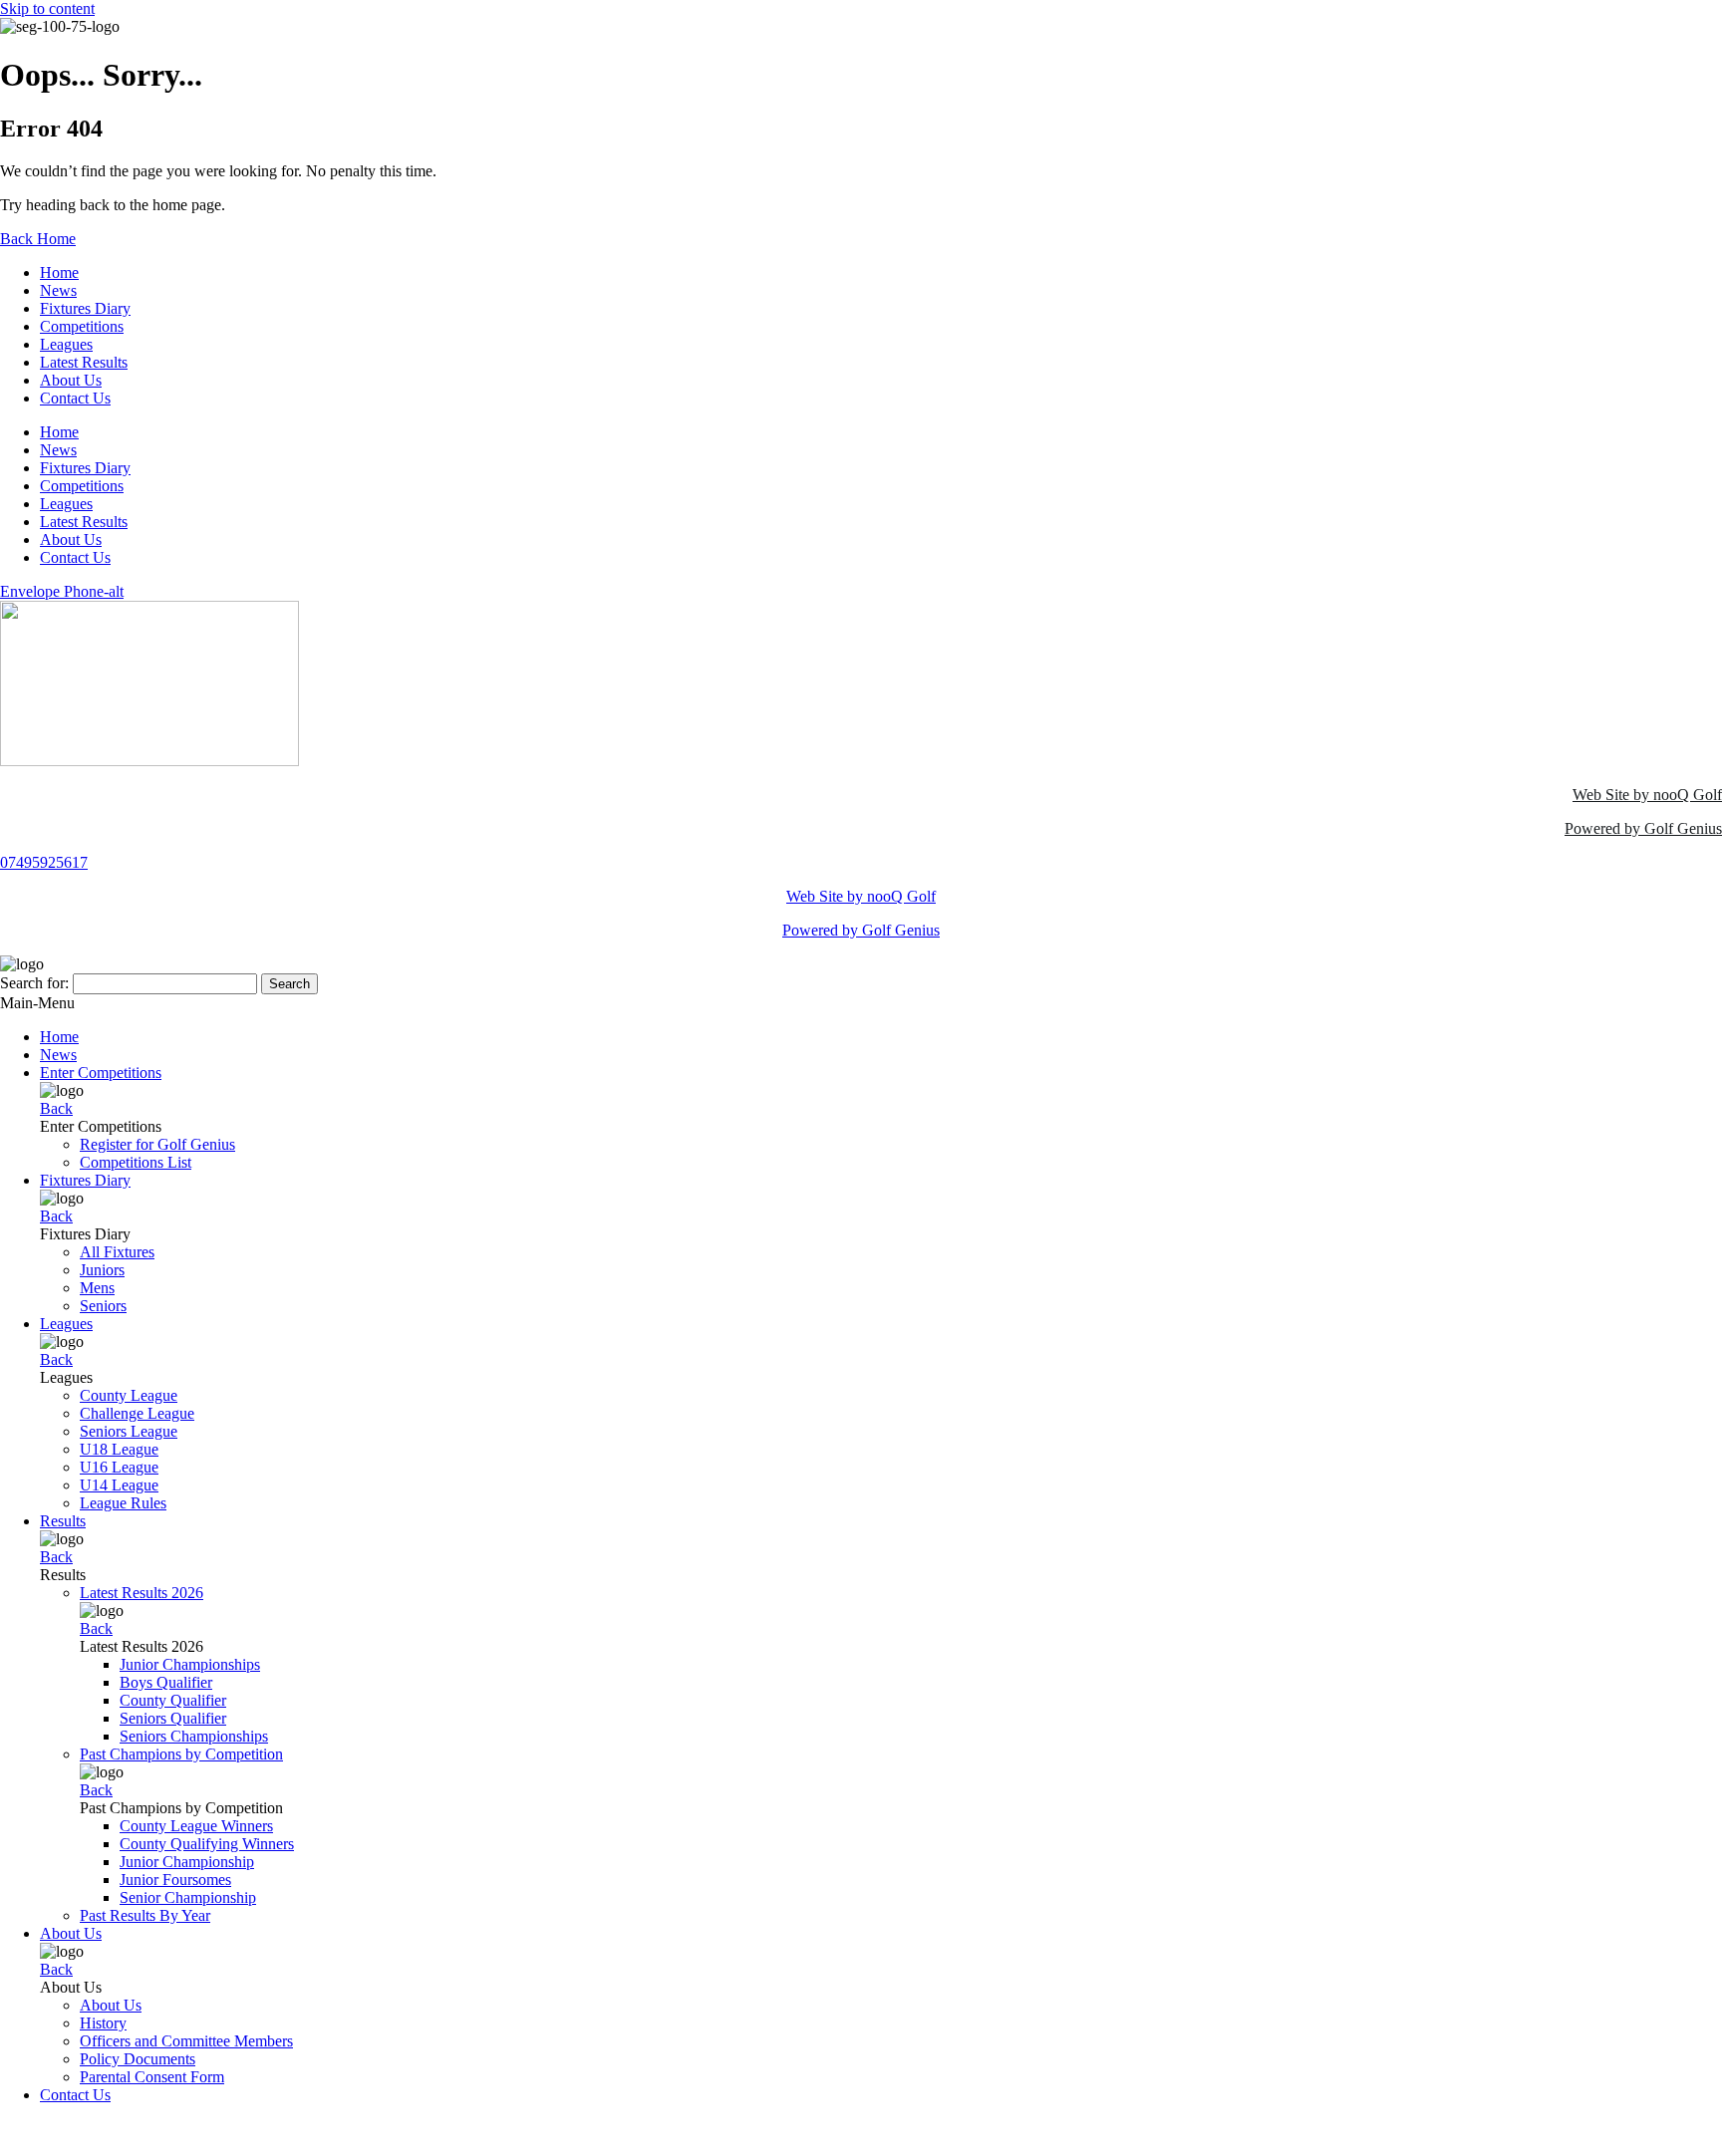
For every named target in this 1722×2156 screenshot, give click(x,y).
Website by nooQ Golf (71, 2129)
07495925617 (44, 862)
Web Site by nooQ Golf (1647, 795)
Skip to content (47, 8)
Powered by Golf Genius (1643, 828)
